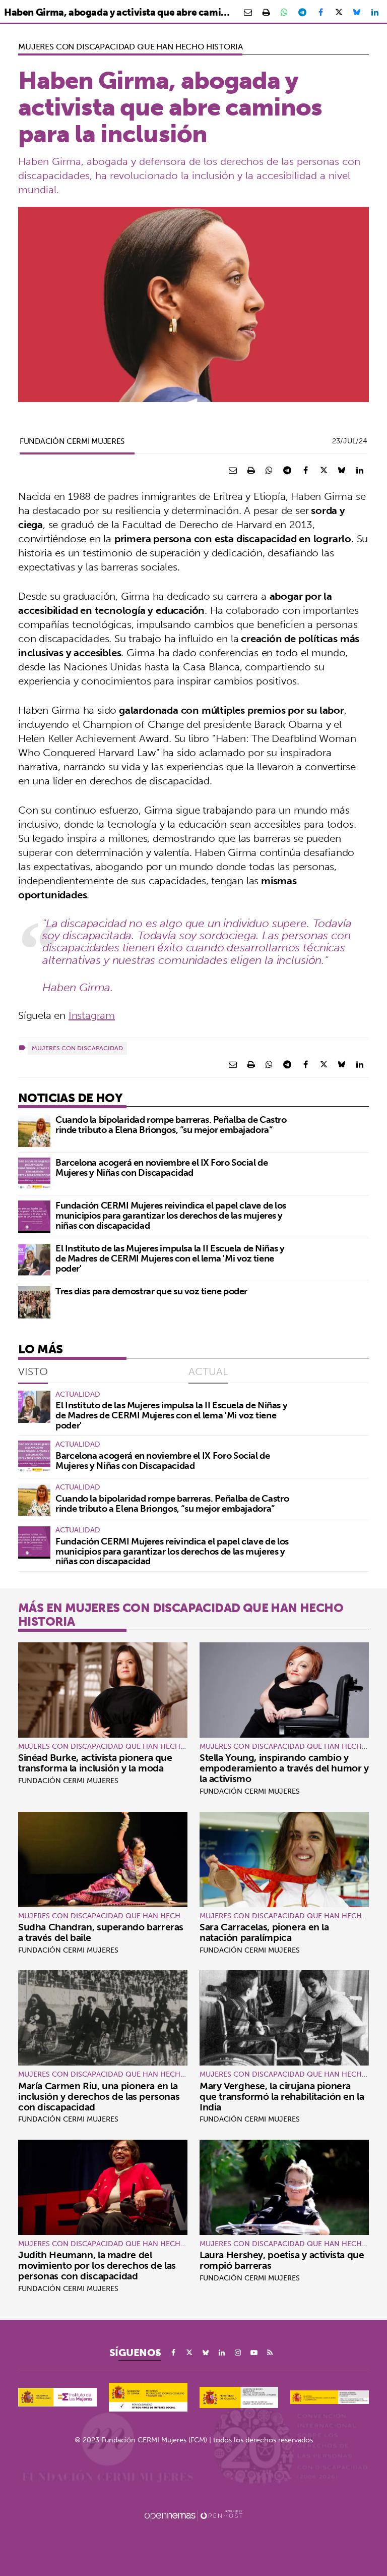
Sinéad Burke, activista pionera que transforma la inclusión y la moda (95, 1763)
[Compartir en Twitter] (339, 12)
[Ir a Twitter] (189, 2353)
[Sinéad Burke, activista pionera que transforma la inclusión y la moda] (103, 1690)
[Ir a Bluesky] (206, 2353)
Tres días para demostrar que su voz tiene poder (151, 1291)
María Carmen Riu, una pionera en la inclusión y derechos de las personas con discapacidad (99, 2096)
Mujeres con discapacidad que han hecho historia (130, 46)
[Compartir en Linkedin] (375, 12)
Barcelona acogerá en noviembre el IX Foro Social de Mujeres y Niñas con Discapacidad (162, 1167)
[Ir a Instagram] (238, 2353)
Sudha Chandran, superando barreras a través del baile (101, 1932)
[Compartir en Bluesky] (357, 12)
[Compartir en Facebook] (320, 12)
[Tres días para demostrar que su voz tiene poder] (34, 1302)
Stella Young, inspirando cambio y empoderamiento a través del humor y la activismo (284, 1768)
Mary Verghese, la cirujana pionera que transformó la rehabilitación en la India (282, 2096)
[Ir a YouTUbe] (254, 2353)
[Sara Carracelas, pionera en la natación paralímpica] (284, 1859)
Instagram (92, 1015)
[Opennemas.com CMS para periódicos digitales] (193, 2515)
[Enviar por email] (248, 12)
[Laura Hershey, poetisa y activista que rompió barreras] (284, 2187)
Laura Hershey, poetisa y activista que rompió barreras (282, 2260)
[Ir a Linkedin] (222, 2353)
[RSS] (270, 2353)
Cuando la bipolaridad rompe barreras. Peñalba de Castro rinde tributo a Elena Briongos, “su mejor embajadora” (171, 1125)
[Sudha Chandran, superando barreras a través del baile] (103, 1859)
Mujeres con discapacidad (77, 1048)
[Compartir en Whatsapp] (284, 12)
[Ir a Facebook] (173, 2353)
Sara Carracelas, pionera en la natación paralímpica (264, 1932)
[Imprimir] (266, 12)
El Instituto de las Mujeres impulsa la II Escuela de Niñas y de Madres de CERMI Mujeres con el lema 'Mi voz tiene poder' (170, 1258)
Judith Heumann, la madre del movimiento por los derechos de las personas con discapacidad (97, 2265)
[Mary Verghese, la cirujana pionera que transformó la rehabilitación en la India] (284, 2018)
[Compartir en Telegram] (302, 12)
